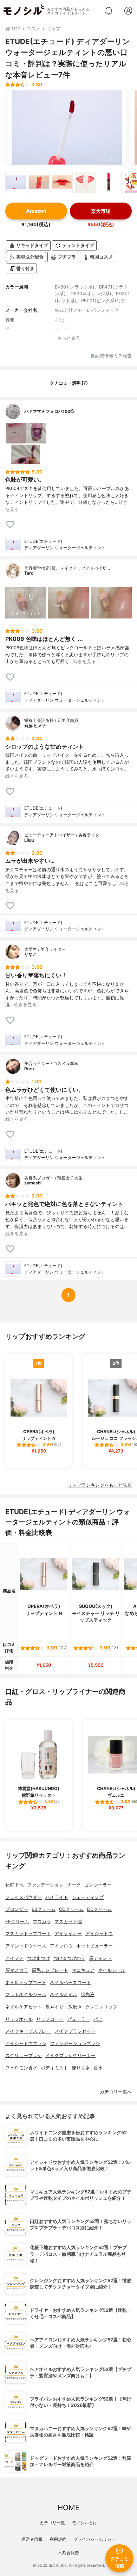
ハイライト (57, 1897)
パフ (98, 2019)
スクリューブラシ (24, 2055)
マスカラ (42, 1922)
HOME (68, 2507)
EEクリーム (17, 1922)
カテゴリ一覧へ (116, 2092)
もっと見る (69, 338)
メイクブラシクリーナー (70, 2055)
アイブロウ (61, 1946)
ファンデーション (45, 1885)
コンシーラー (98, 1885)
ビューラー (79, 2019)
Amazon (36, 211)
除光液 (88, 1995)
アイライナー (68, 1934)
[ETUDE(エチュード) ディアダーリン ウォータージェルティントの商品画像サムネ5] (109, 182)
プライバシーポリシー (94, 2539)
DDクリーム (99, 1909)
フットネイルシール (26, 1995)
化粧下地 (14, 1885)
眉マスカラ (17, 1970)
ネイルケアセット (24, 2007)
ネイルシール (112, 1970)
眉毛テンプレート (50, 1970)
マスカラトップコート (28, 1934)
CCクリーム (71, 1909)
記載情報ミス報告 (113, 356)
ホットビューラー (94, 1946)
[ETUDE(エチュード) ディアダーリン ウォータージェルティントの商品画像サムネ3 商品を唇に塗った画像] (62, 182)
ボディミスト (54, 2068)
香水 (98, 2068)
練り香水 (81, 2068)
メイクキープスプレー (28, 2031)
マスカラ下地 (68, 1922)
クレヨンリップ (101, 2007)
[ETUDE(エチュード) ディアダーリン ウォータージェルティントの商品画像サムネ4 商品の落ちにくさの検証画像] (85, 182)
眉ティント (100, 1958)
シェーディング (88, 1897)
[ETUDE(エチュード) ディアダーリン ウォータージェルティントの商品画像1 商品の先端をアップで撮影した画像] (67, 128)
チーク (74, 1885)
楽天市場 (101, 211)
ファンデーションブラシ (75, 2044)
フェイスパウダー (24, 1897)
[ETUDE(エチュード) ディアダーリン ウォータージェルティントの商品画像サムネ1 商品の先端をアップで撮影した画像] (16, 182)
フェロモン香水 (21, 2068)
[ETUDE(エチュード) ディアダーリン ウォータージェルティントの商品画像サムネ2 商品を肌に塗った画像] (39, 182)
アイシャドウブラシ (26, 2044)
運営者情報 (32, 2539)
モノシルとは (85, 2523)
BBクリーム (44, 1909)
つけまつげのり (69, 1958)
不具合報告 (68, 2553)
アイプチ (14, 1958)
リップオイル (19, 2019)
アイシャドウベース (26, 1946)
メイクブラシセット (75, 2031)
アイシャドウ (99, 1934)
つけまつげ (38, 1958)
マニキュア (83, 1970)
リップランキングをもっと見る (100, 1485)
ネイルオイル (64, 1995)
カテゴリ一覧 (52, 2523)
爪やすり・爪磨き (64, 2007)
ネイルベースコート (70, 1983)
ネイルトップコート (26, 1983)
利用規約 (58, 2539)
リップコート (50, 2019)
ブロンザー (17, 1909)
